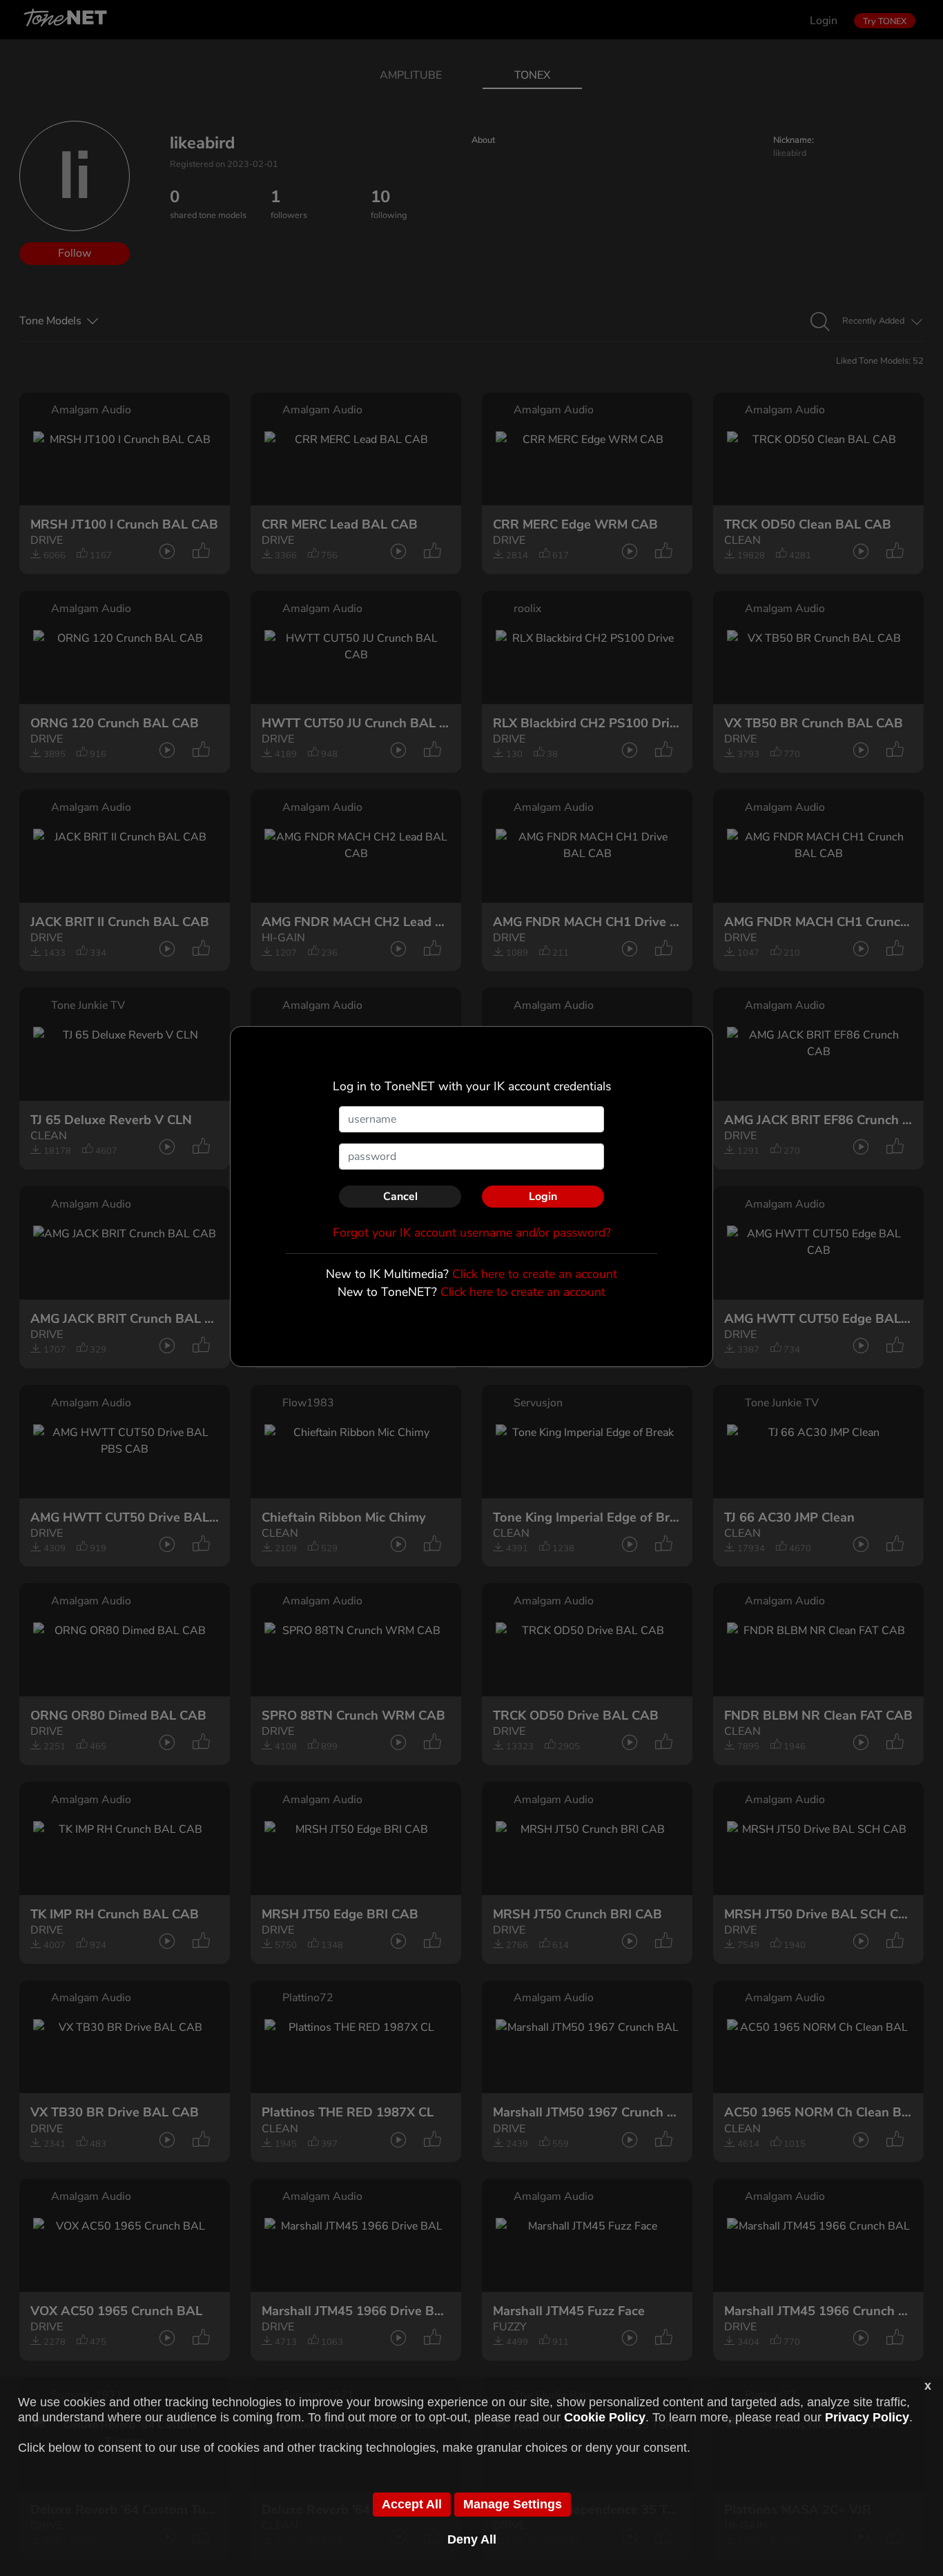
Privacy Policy (867, 2417)
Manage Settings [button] (513, 2504)
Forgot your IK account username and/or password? (472, 1232)
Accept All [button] (412, 2504)
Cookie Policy (605, 2417)
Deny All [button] (472, 2539)
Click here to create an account (535, 1274)
